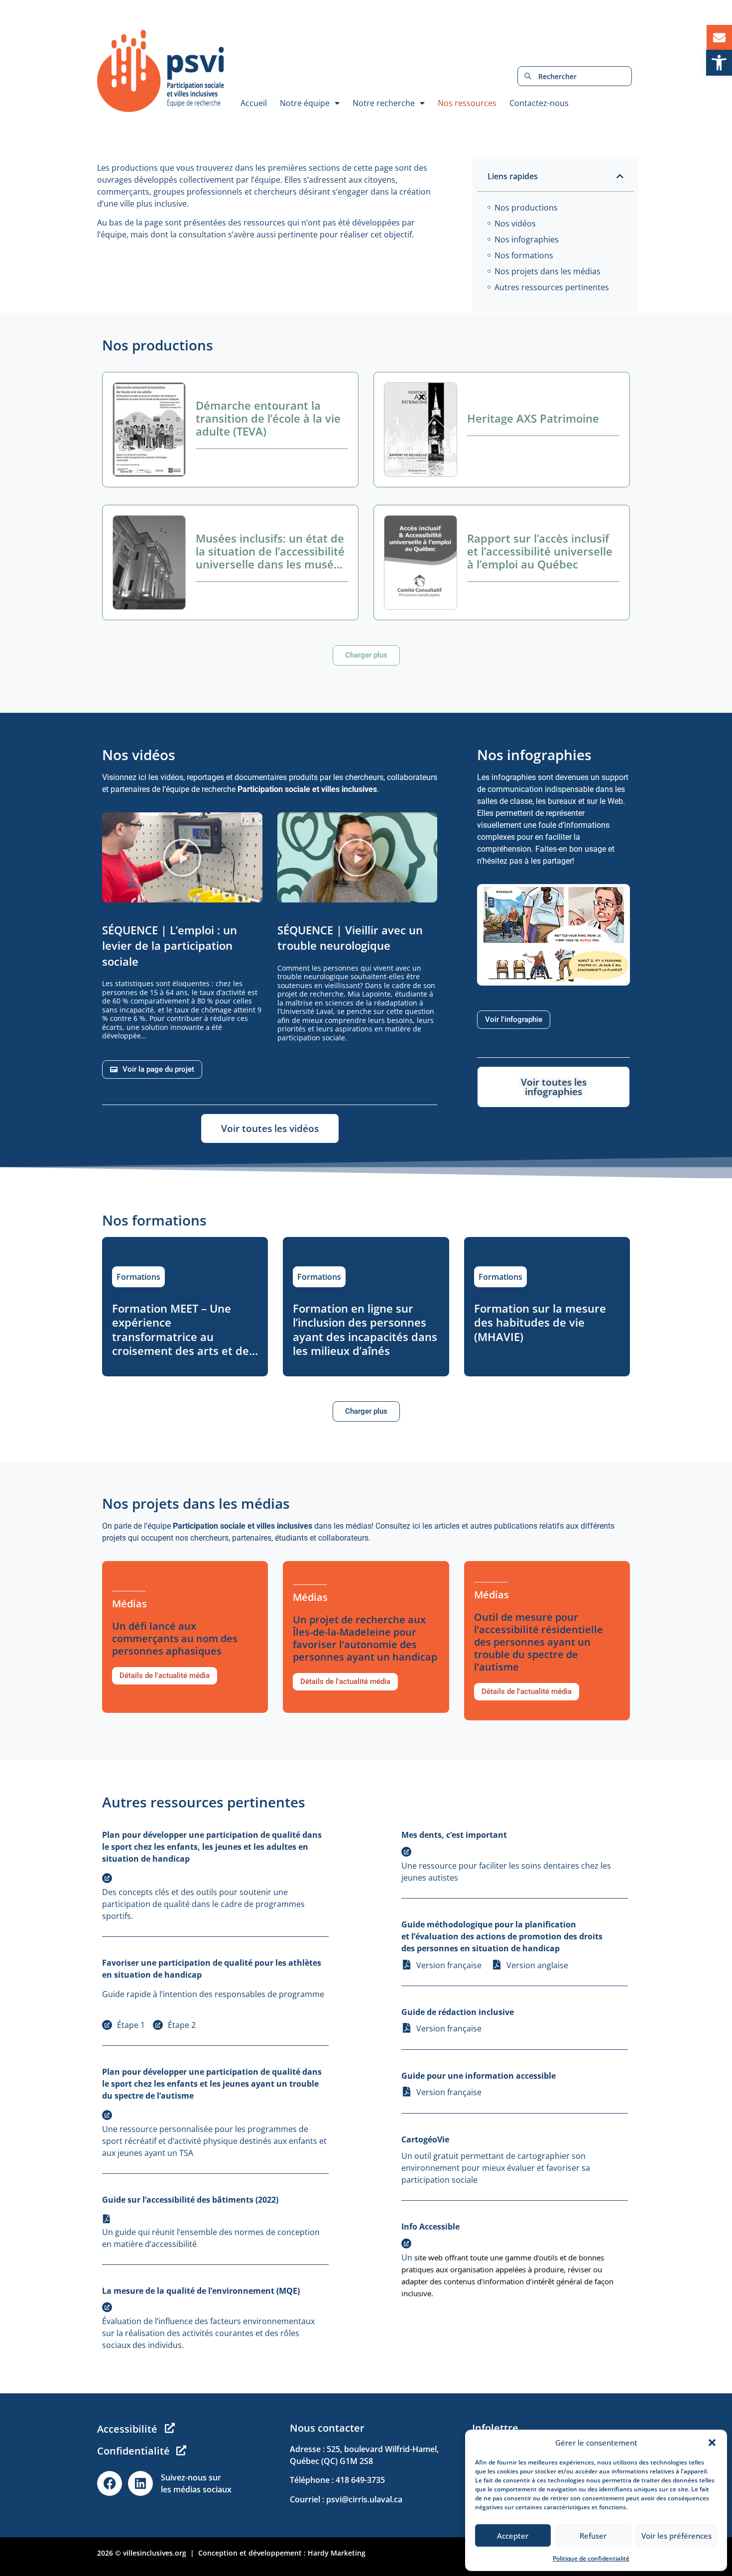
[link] (719, 63)
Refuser (593, 2536)
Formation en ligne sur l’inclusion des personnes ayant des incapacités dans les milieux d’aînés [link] (365, 1330)
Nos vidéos (515, 224)
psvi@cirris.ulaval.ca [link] (364, 2499)
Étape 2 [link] (182, 2025)
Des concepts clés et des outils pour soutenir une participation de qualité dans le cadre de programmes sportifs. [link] (203, 1904)
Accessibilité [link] (127, 2429)
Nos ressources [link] (467, 103)
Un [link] (408, 2257)
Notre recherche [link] (384, 103)
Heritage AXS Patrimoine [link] (533, 418)
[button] (712, 2443)
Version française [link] (449, 1965)
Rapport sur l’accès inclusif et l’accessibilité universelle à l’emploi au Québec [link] (540, 551)
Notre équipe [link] (305, 103)
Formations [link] (138, 1277)
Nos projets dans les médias (548, 271)
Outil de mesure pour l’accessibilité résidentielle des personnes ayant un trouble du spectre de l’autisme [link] (539, 1642)
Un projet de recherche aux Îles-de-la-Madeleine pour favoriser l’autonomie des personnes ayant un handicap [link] (365, 1638)
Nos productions (526, 208)
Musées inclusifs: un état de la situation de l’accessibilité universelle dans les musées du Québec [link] (271, 558)
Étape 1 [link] (131, 2025)
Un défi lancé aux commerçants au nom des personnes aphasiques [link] (175, 1638)
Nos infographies (527, 239)
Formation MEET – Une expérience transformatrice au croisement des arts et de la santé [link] (181, 1337)
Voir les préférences (676, 2536)
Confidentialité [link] (133, 2451)
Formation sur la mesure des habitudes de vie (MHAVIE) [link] (540, 1322)
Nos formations (524, 255)
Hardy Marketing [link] (337, 2553)
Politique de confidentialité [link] (591, 2558)
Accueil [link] (254, 103)
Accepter (513, 2536)
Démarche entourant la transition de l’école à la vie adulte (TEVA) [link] (268, 418)
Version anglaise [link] (537, 1965)
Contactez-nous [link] (539, 103)
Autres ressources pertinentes (552, 287)
